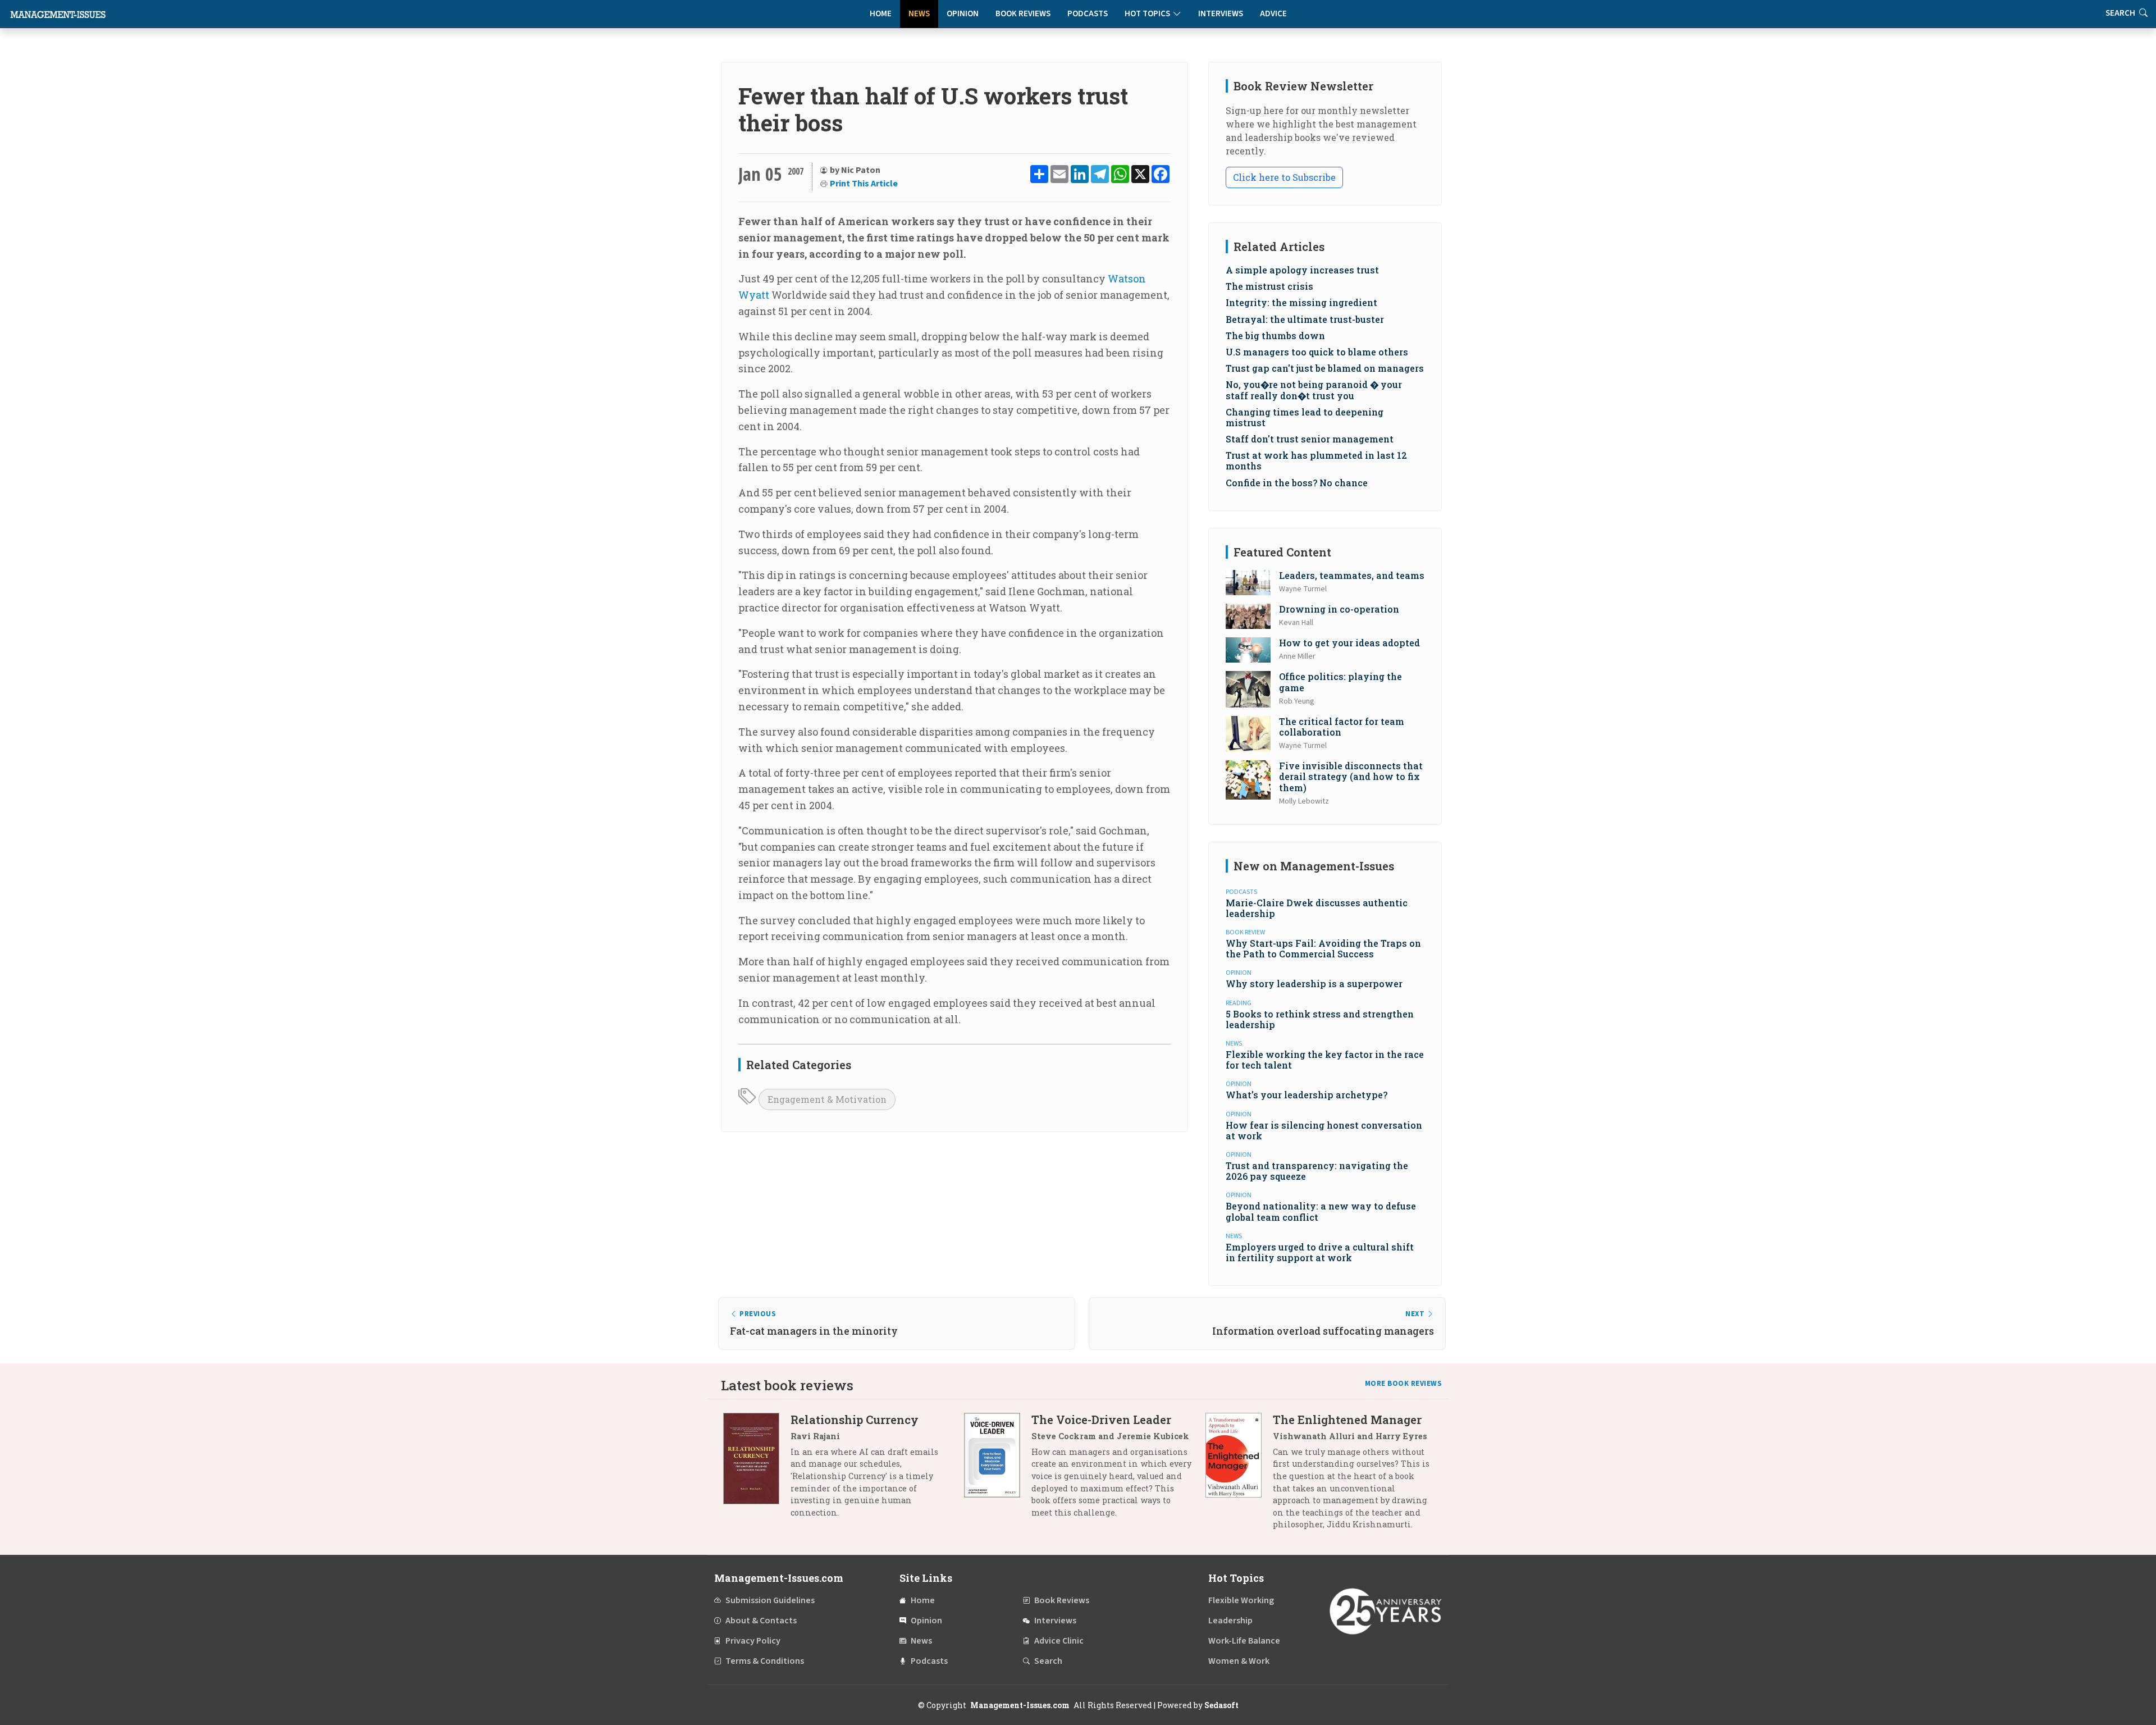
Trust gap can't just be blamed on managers (1325, 368)
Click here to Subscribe (1284, 177)
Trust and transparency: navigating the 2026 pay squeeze (1317, 1171)
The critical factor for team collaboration (1342, 727)
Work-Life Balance (1244, 1641)
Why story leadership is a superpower (1314, 984)
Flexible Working (1241, 1600)
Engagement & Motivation (827, 1099)
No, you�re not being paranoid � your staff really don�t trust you (1314, 390)
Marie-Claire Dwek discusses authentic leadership (1317, 908)
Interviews (1221, 14)
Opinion (963, 14)
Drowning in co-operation (1339, 609)
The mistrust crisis (1269, 286)
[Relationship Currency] (757, 1470)
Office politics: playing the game (1340, 682)
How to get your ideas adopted (1349, 643)
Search (1048, 1661)
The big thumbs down (1275, 336)
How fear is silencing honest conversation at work (1324, 1130)
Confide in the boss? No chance (1297, 483)
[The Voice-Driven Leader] (998, 1470)
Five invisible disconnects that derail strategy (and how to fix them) (1351, 776)
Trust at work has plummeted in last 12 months (1316, 460)
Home (881, 14)
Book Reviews (1023, 14)
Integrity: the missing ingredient (1301, 302)
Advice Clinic (1059, 1641)
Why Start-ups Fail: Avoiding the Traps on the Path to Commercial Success (1323, 948)
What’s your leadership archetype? (1307, 1095)
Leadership (1230, 1621)
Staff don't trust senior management (1310, 439)
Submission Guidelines (770, 1600)
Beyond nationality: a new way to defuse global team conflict (1321, 1211)
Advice (1273, 14)
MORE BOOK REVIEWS (1404, 1384)
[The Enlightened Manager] (1239, 1476)
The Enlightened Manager (1347, 1420)
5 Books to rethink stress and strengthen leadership (1320, 1019)
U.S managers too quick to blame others (1317, 352)
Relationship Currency (855, 1420)
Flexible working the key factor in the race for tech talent (1325, 1060)
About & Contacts (761, 1621)
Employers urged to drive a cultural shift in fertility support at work (1320, 1252)
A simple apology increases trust (1302, 270)
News (919, 14)
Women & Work (1239, 1661)
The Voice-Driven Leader (1101, 1420)
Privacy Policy (753, 1641)
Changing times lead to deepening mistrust (1305, 417)
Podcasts (1088, 14)
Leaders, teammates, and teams (1352, 575)
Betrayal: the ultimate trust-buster (1305, 319)
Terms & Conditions (765, 1661)
